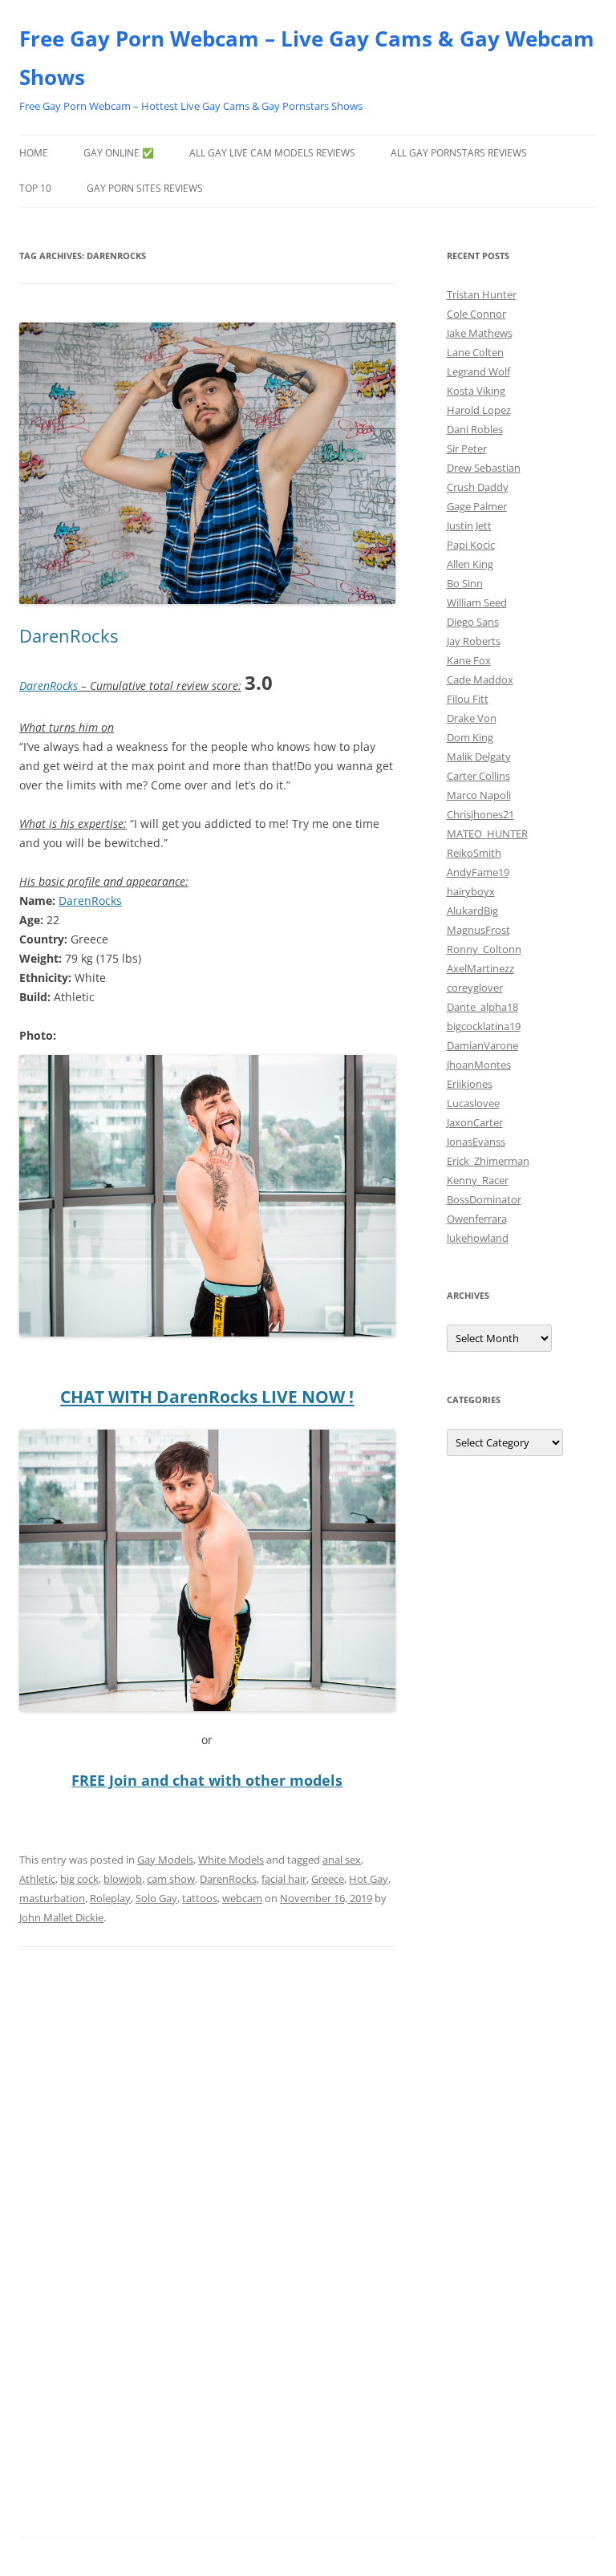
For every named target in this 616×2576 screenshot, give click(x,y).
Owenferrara (477, 1219)
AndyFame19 (478, 872)
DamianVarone (482, 1045)
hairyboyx (471, 891)
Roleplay (110, 1898)
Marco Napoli (479, 795)
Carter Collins (478, 776)
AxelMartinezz (480, 968)
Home (34, 153)
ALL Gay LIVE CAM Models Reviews (272, 153)
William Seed (477, 602)
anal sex (342, 1860)
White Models (231, 1860)
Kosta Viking (476, 391)
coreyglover (475, 988)
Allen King (470, 564)
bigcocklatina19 (484, 1026)
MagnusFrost (478, 930)
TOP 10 (35, 188)
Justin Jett (469, 525)
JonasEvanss (476, 1142)
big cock (79, 1879)
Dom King (470, 737)
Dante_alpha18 (482, 1007)
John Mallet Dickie (61, 1917)
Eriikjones (470, 1084)
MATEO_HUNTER (487, 834)
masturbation (52, 1898)
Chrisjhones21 (480, 814)
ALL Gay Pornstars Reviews (459, 153)
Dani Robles (475, 429)
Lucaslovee (473, 1103)
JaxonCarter (475, 1122)
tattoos (200, 1898)
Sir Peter (467, 448)
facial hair (284, 1879)
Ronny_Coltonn (484, 949)
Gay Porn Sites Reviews (145, 188)
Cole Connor (476, 314)
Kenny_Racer (478, 1180)
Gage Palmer (477, 506)
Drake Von (472, 718)
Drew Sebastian (484, 468)
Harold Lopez (479, 410)
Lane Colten (475, 352)
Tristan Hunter (482, 294)
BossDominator (484, 1199)
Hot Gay (369, 1879)
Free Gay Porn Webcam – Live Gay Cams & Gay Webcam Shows (307, 58)
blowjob (123, 1879)
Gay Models (165, 1860)
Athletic (37, 1879)
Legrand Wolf (478, 371)
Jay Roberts (474, 641)
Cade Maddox (480, 679)
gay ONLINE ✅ (119, 153)
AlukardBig (472, 911)
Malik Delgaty (479, 757)
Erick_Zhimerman (488, 1161)
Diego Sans (473, 622)
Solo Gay (156, 1898)
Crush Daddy (478, 487)
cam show (171, 1879)
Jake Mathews (480, 333)
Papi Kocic (471, 545)
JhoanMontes (479, 1065)
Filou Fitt (468, 699)
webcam (242, 1898)
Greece (328, 1879)
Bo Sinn (465, 583)
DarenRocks (69, 635)
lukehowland (478, 1238)
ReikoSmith (474, 853)
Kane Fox (469, 660)
